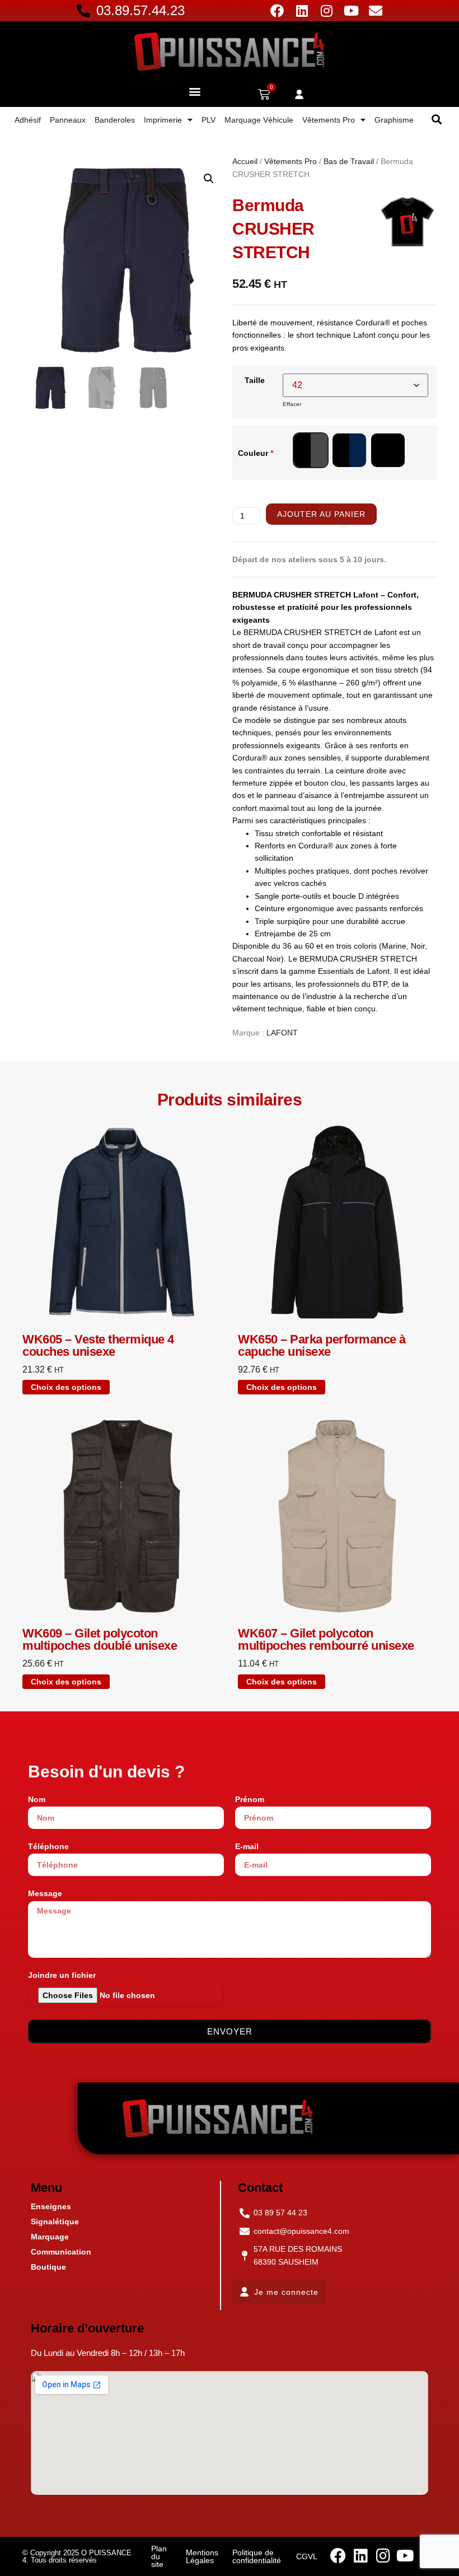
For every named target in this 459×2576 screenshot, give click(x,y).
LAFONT (282, 1033)
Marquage (50, 2237)
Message (45, 1893)
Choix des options (66, 1387)
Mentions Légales (202, 2556)
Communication (61, 2252)
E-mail (247, 1846)
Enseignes (51, 2206)
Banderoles (115, 120)
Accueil (245, 161)
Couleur (256, 453)
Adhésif (28, 120)
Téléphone (48, 1846)
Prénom (250, 1799)
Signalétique (55, 2222)
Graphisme (394, 120)
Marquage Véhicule (259, 120)
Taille (255, 380)
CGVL (307, 2556)
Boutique (48, 2267)
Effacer (292, 404)
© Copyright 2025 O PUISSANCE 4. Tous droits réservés (77, 2556)
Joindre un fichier (62, 1975)
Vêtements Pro (329, 120)
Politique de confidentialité (257, 2556)
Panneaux (68, 120)
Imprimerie (163, 120)
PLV (209, 120)
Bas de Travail (349, 161)
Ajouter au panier (321, 514)
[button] (195, 91)
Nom (37, 1799)
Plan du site (159, 2556)
